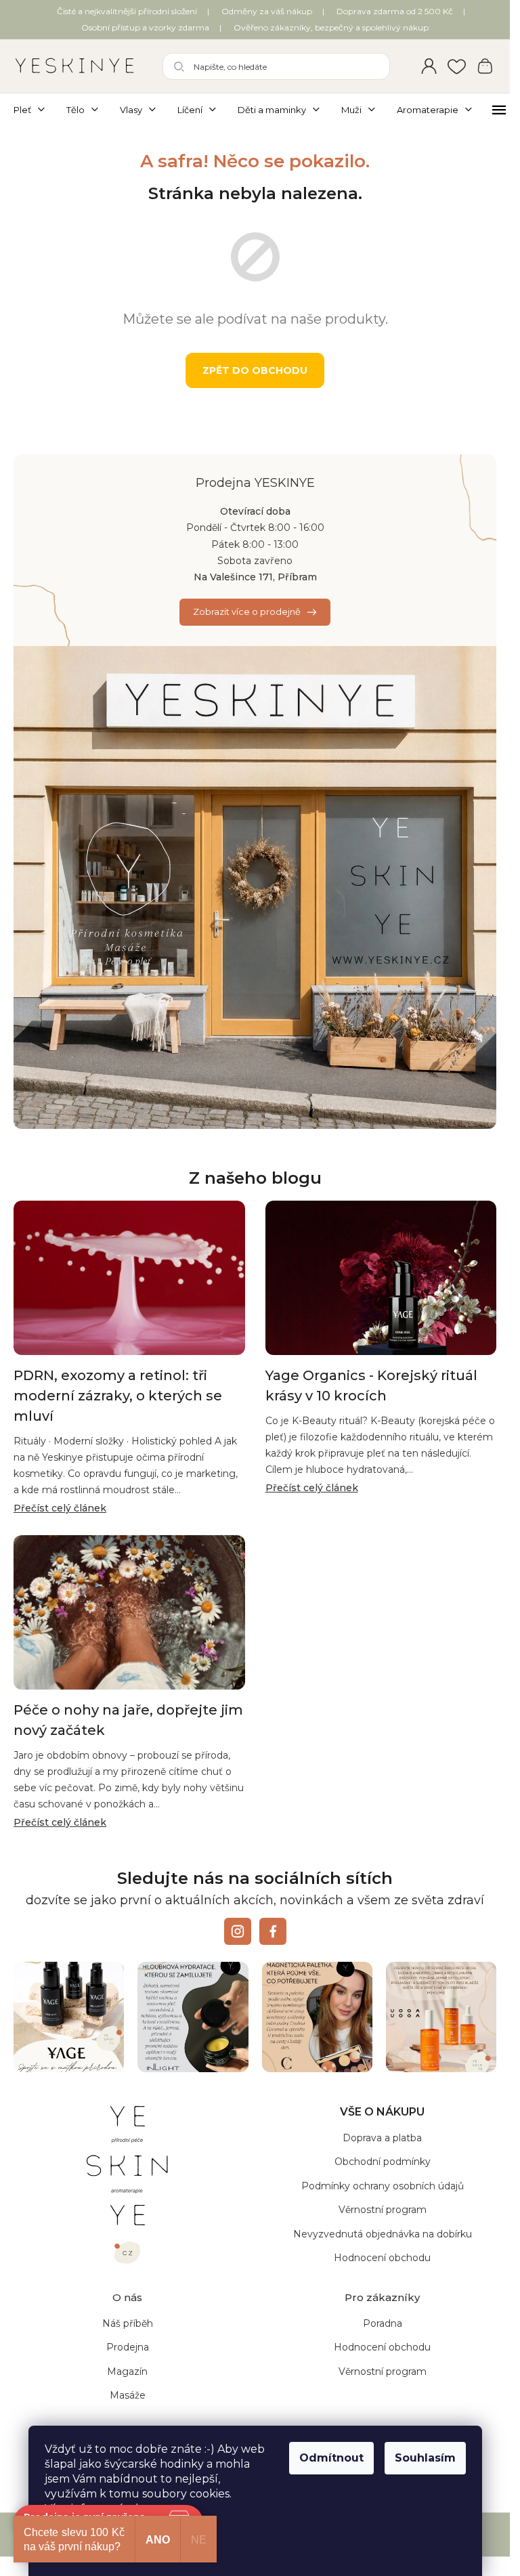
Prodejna (128, 2347)
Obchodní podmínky (383, 2162)
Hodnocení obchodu (382, 2258)
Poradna (383, 2323)
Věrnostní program (383, 2210)
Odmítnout (331, 2458)
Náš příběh (128, 2323)
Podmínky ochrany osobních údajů (383, 2186)
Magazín (127, 2371)
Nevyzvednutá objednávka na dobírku (383, 2234)
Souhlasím (425, 2458)
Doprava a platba (382, 2138)
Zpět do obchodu (255, 370)
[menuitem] (35, 110)
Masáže (128, 2395)
